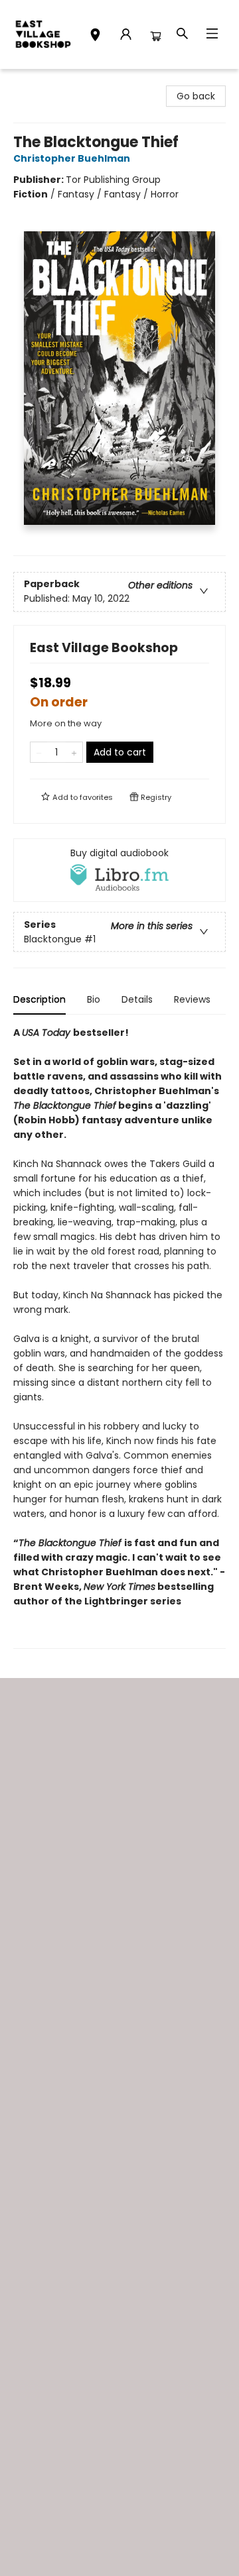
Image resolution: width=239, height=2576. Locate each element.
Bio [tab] (94, 999)
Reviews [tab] (192, 999)
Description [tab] (40, 999)
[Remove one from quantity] (39, 752)
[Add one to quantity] (74, 752)
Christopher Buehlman (72, 158)
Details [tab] (137, 999)
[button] (95, 36)
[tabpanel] (119, 1337)
